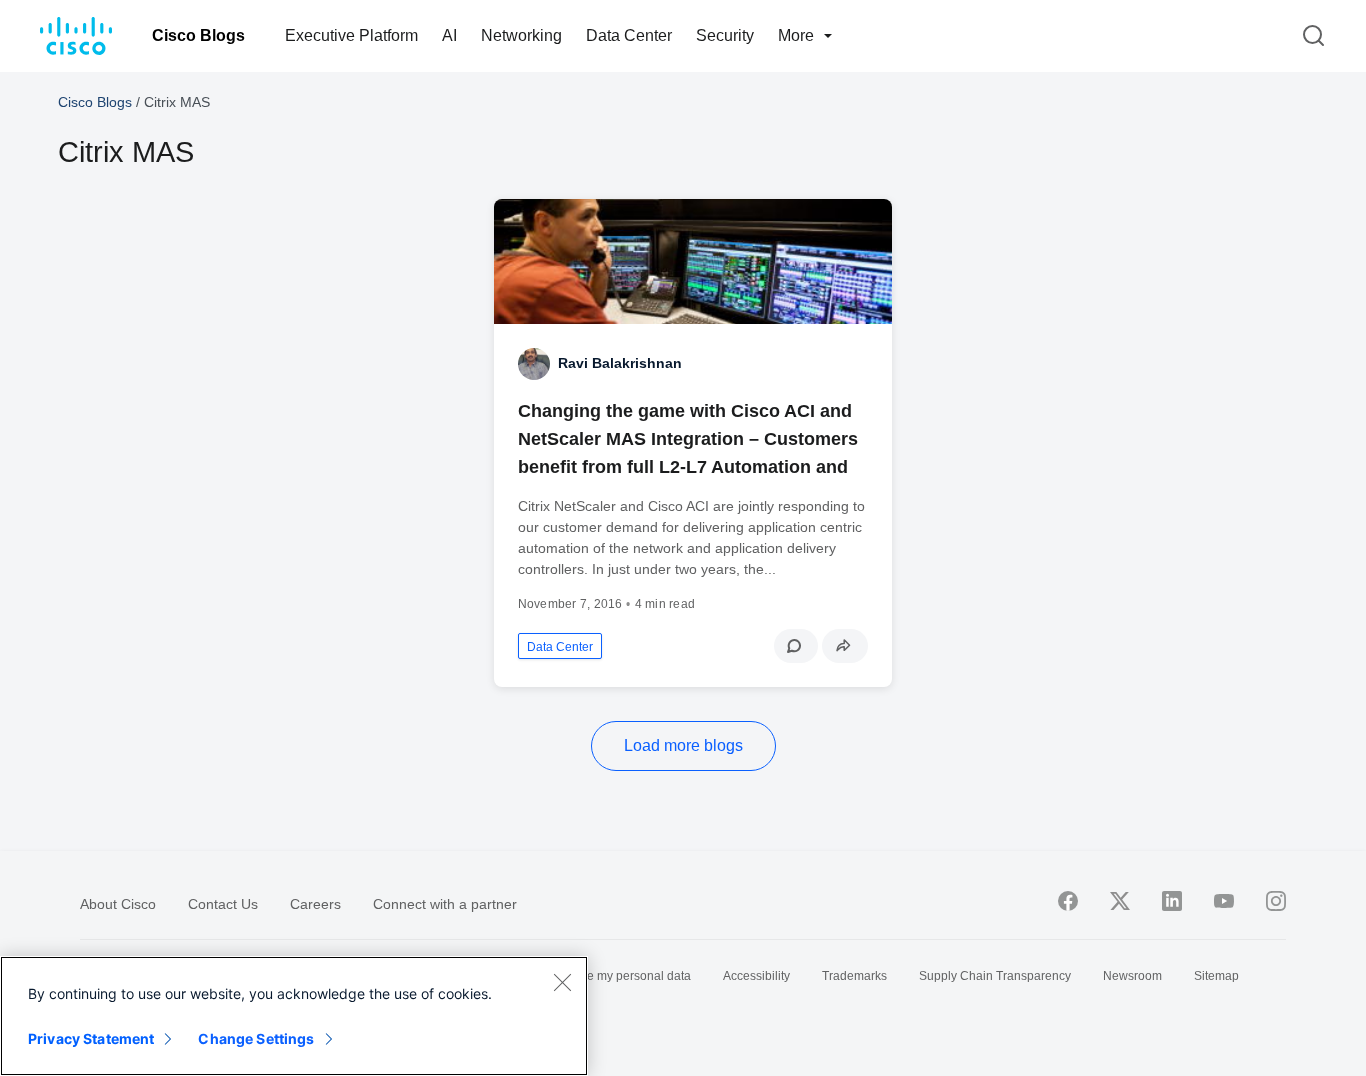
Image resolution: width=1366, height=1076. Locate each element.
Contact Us (223, 904)
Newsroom (1132, 976)
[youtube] (1224, 901)
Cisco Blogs (198, 35)
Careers (315, 904)
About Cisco (118, 904)
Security (725, 35)
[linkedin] (1172, 901)
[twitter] (1120, 901)
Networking (521, 35)
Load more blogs (683, 745)
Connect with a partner (445, 904)
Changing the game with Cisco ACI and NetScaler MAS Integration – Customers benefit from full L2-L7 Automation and (688, 439)
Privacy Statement (91, 1038)
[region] (294, 1016)
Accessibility (756, 976)
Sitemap (1216, 976)
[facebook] (1068, 901)
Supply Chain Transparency (995, 976)
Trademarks (854, 976)
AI (449, 35)
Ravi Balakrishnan (620, 363)
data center (560, 647)
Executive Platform (351, 35)
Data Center (629, 35)
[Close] (562, 982)
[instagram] (1276, 901)
